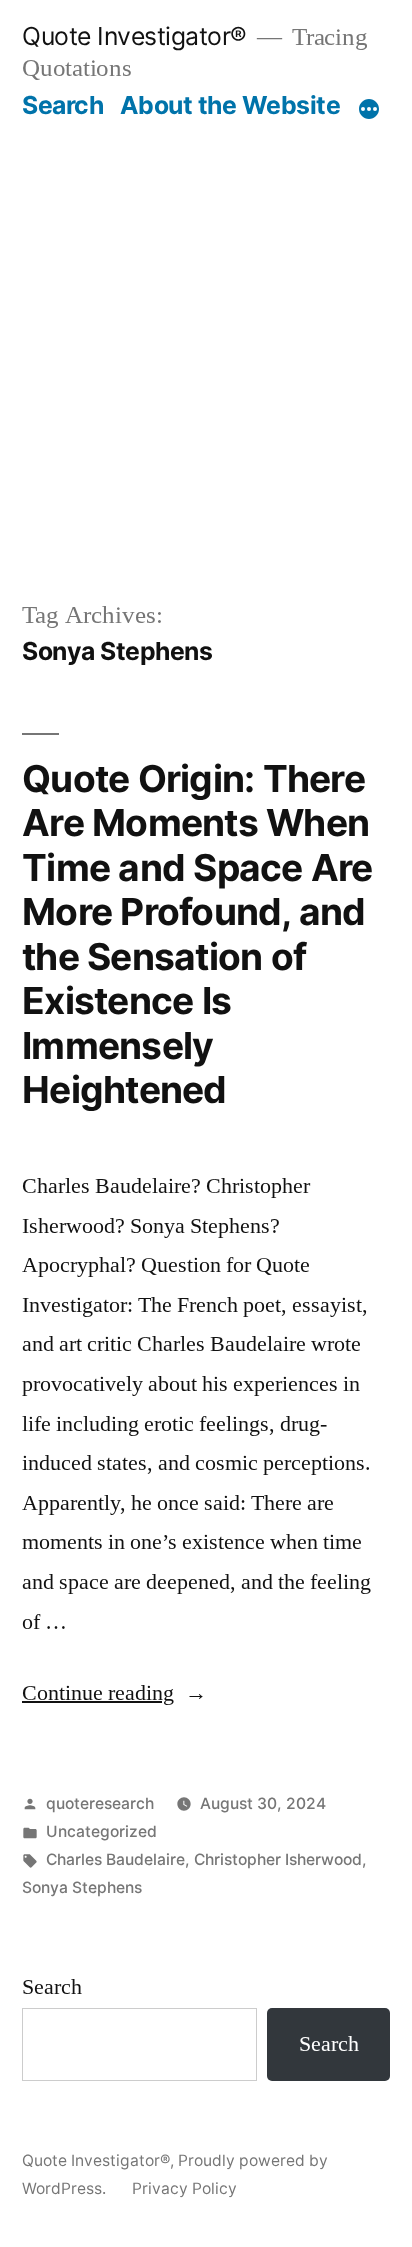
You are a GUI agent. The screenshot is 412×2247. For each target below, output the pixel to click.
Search (62, 105)
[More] (369, 109)
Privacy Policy (184, 2188)
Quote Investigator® (134, 36)
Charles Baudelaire (115, 1859)
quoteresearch (100, 1803)
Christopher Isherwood (278, 1859)
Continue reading (114, 1693)
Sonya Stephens (82, 1887)
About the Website (230, 105)
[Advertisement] (206, 337)
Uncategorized (101, 1831)
